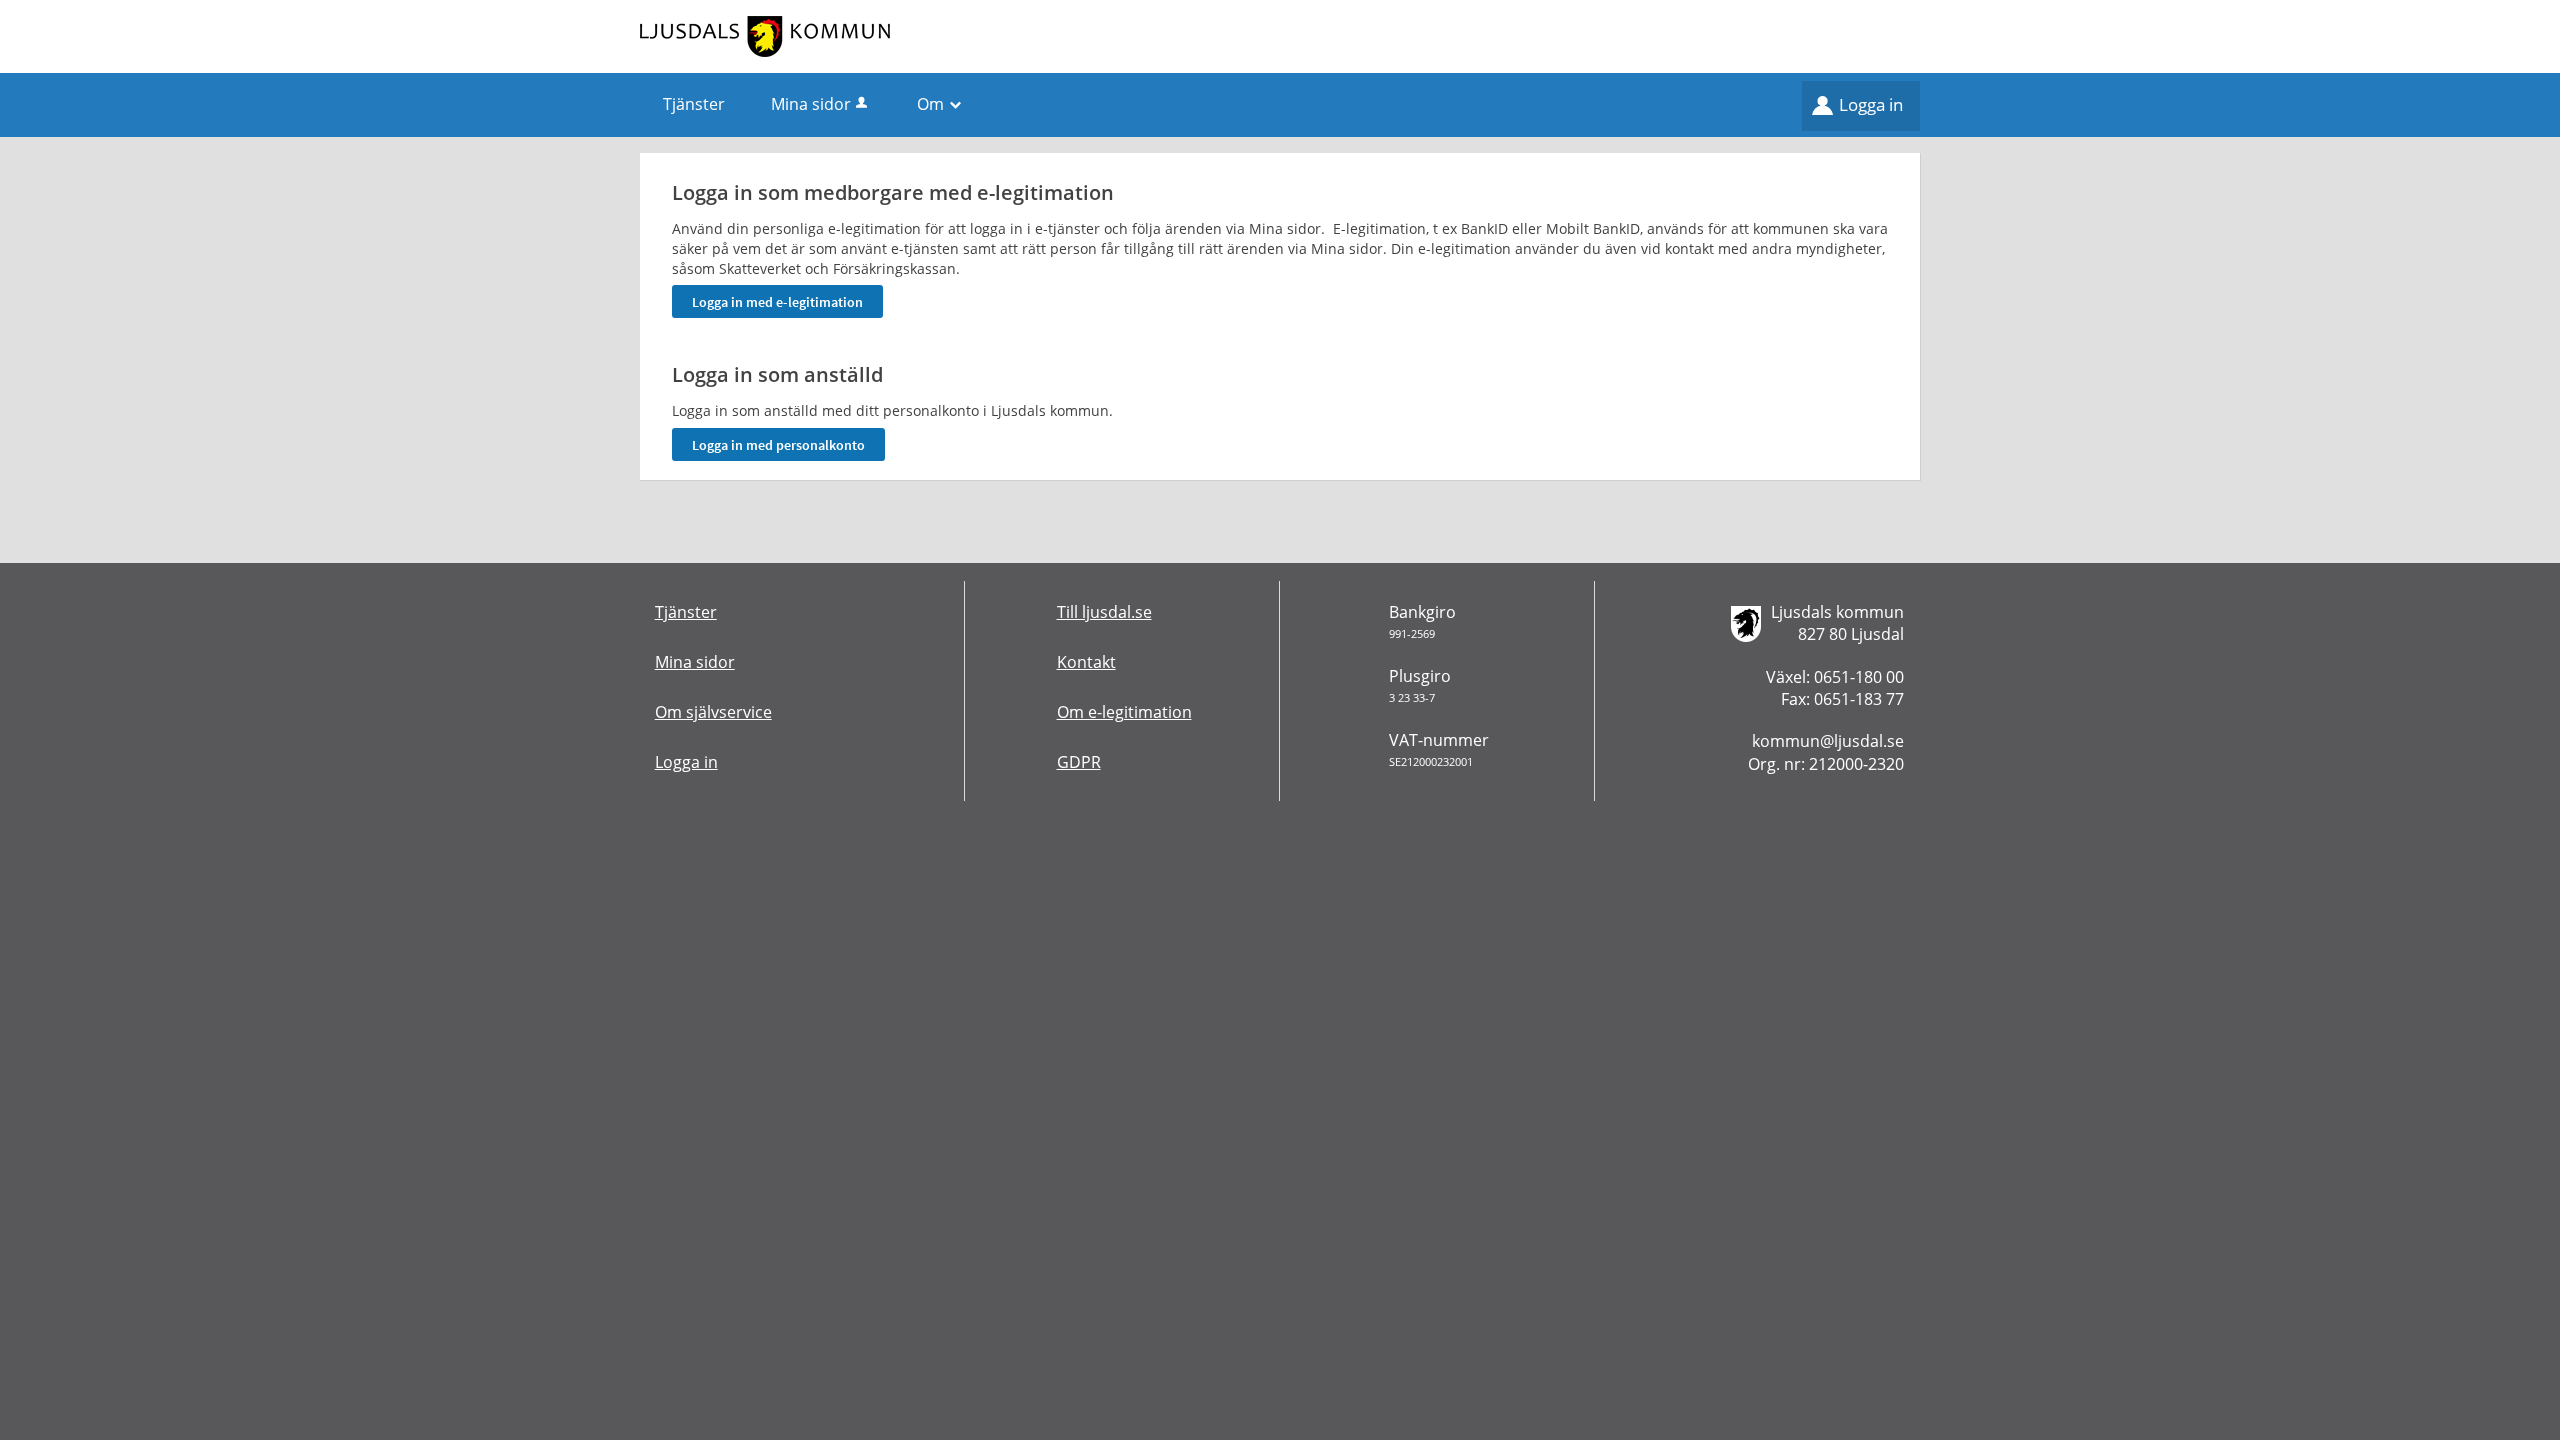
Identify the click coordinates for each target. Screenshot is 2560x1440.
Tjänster (686, 612)
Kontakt (1086, 662)
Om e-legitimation (1124, 712)
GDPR (1079, 762)
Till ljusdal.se (1104, 612)
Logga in (1871, 104)
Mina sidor (811, 104)
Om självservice (713, 712)
